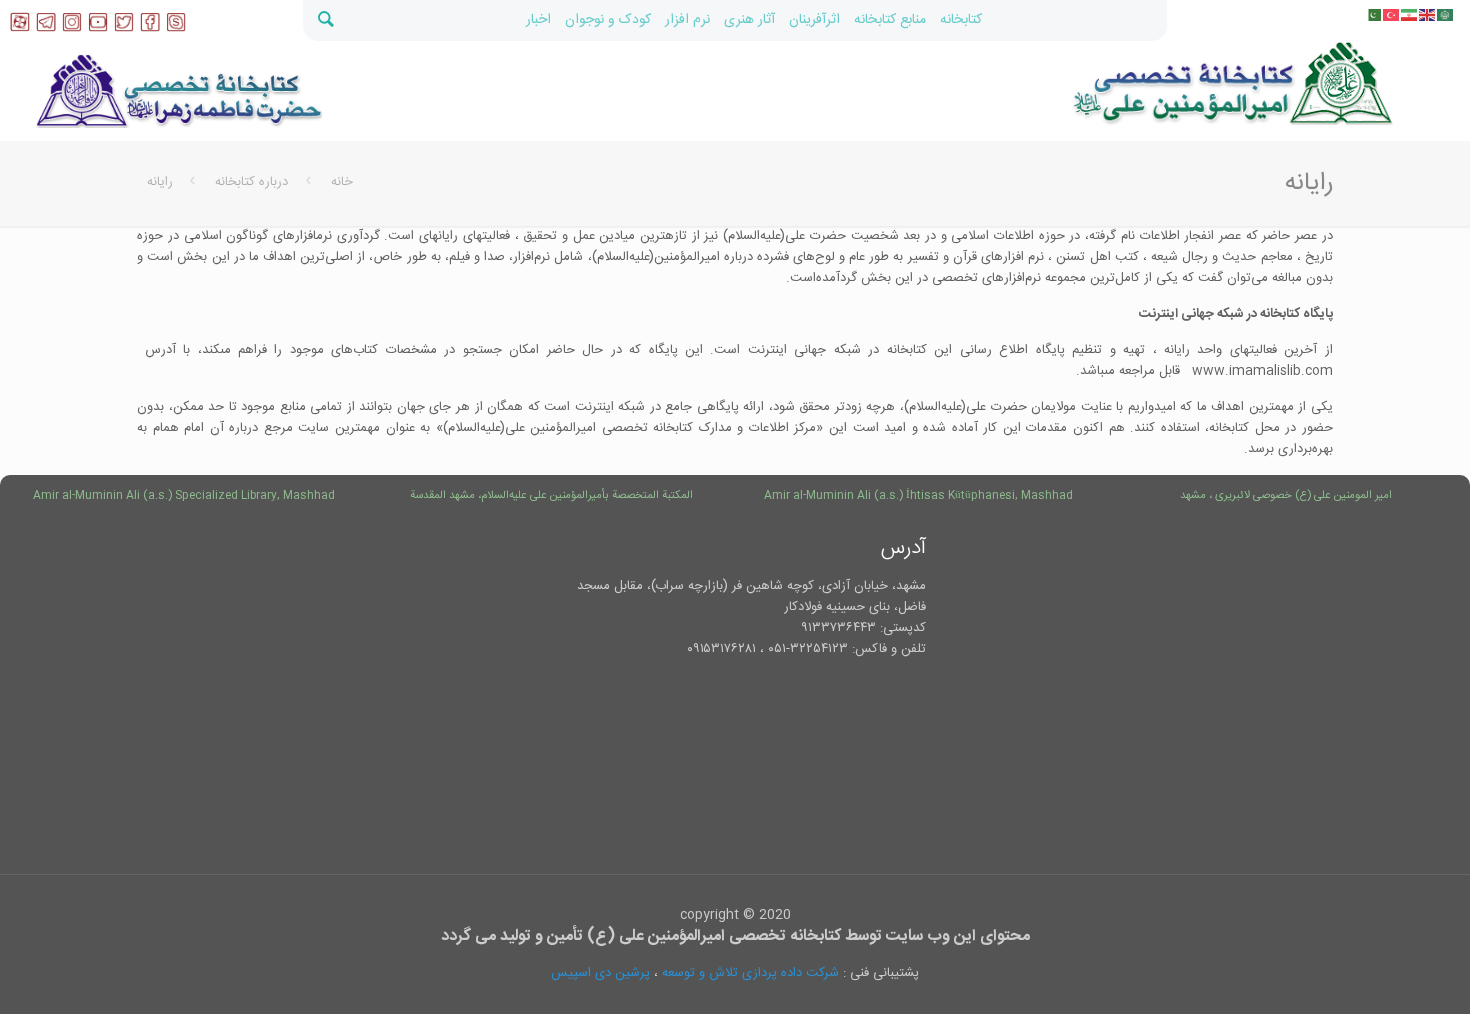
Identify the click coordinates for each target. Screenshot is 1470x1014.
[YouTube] (98, 28)
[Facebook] (150, 28)
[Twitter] (124, 28)
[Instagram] (72, 28)
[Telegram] (46, 28)
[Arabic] (1446, 15)
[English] (1428, 15)
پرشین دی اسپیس (600, 973)
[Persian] (1410, 15)
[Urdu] (1374, 15)
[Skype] (176, 28)
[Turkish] (1392, 15)
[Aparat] (20, 28)
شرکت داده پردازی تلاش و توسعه (750, 973)
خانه (342, 182)
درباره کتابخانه (251, 182)
